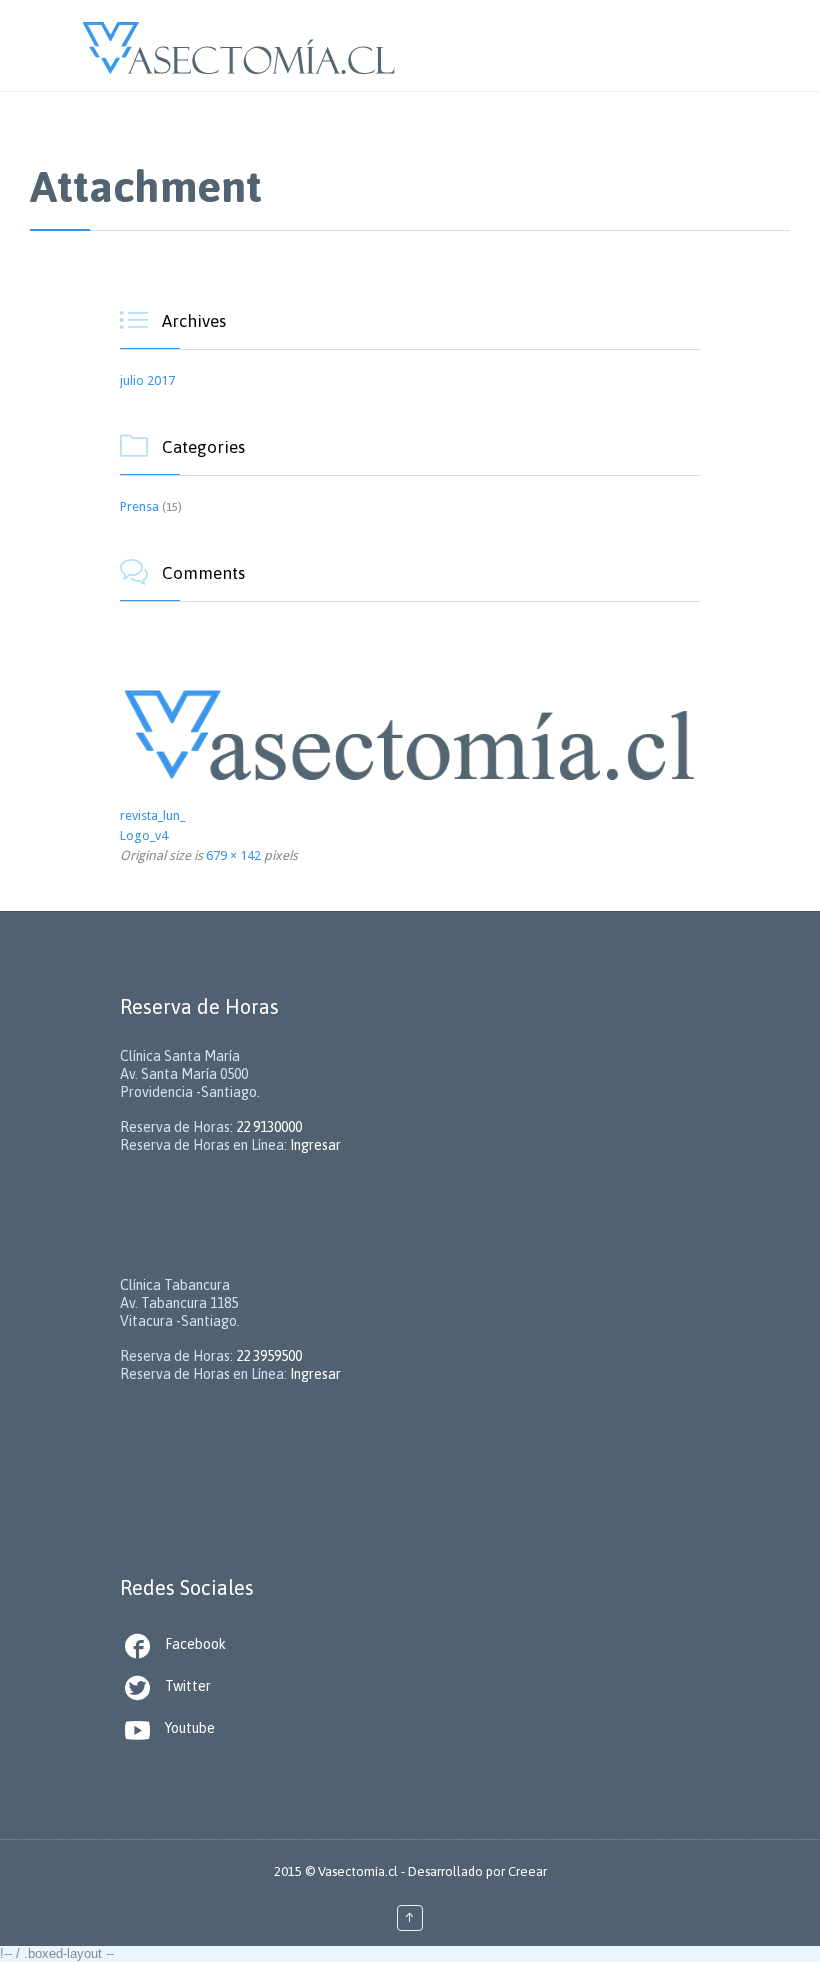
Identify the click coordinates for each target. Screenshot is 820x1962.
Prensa (139, 506)
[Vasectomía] (239, 45)
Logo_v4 (144, 835)
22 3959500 (269, 1356)
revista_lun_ (152, 815)
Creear (527, 1871)
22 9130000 (269, 1127)
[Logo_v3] (410, 730)
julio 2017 (147, 380)
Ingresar (315, 1145)
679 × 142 (233, 855)
